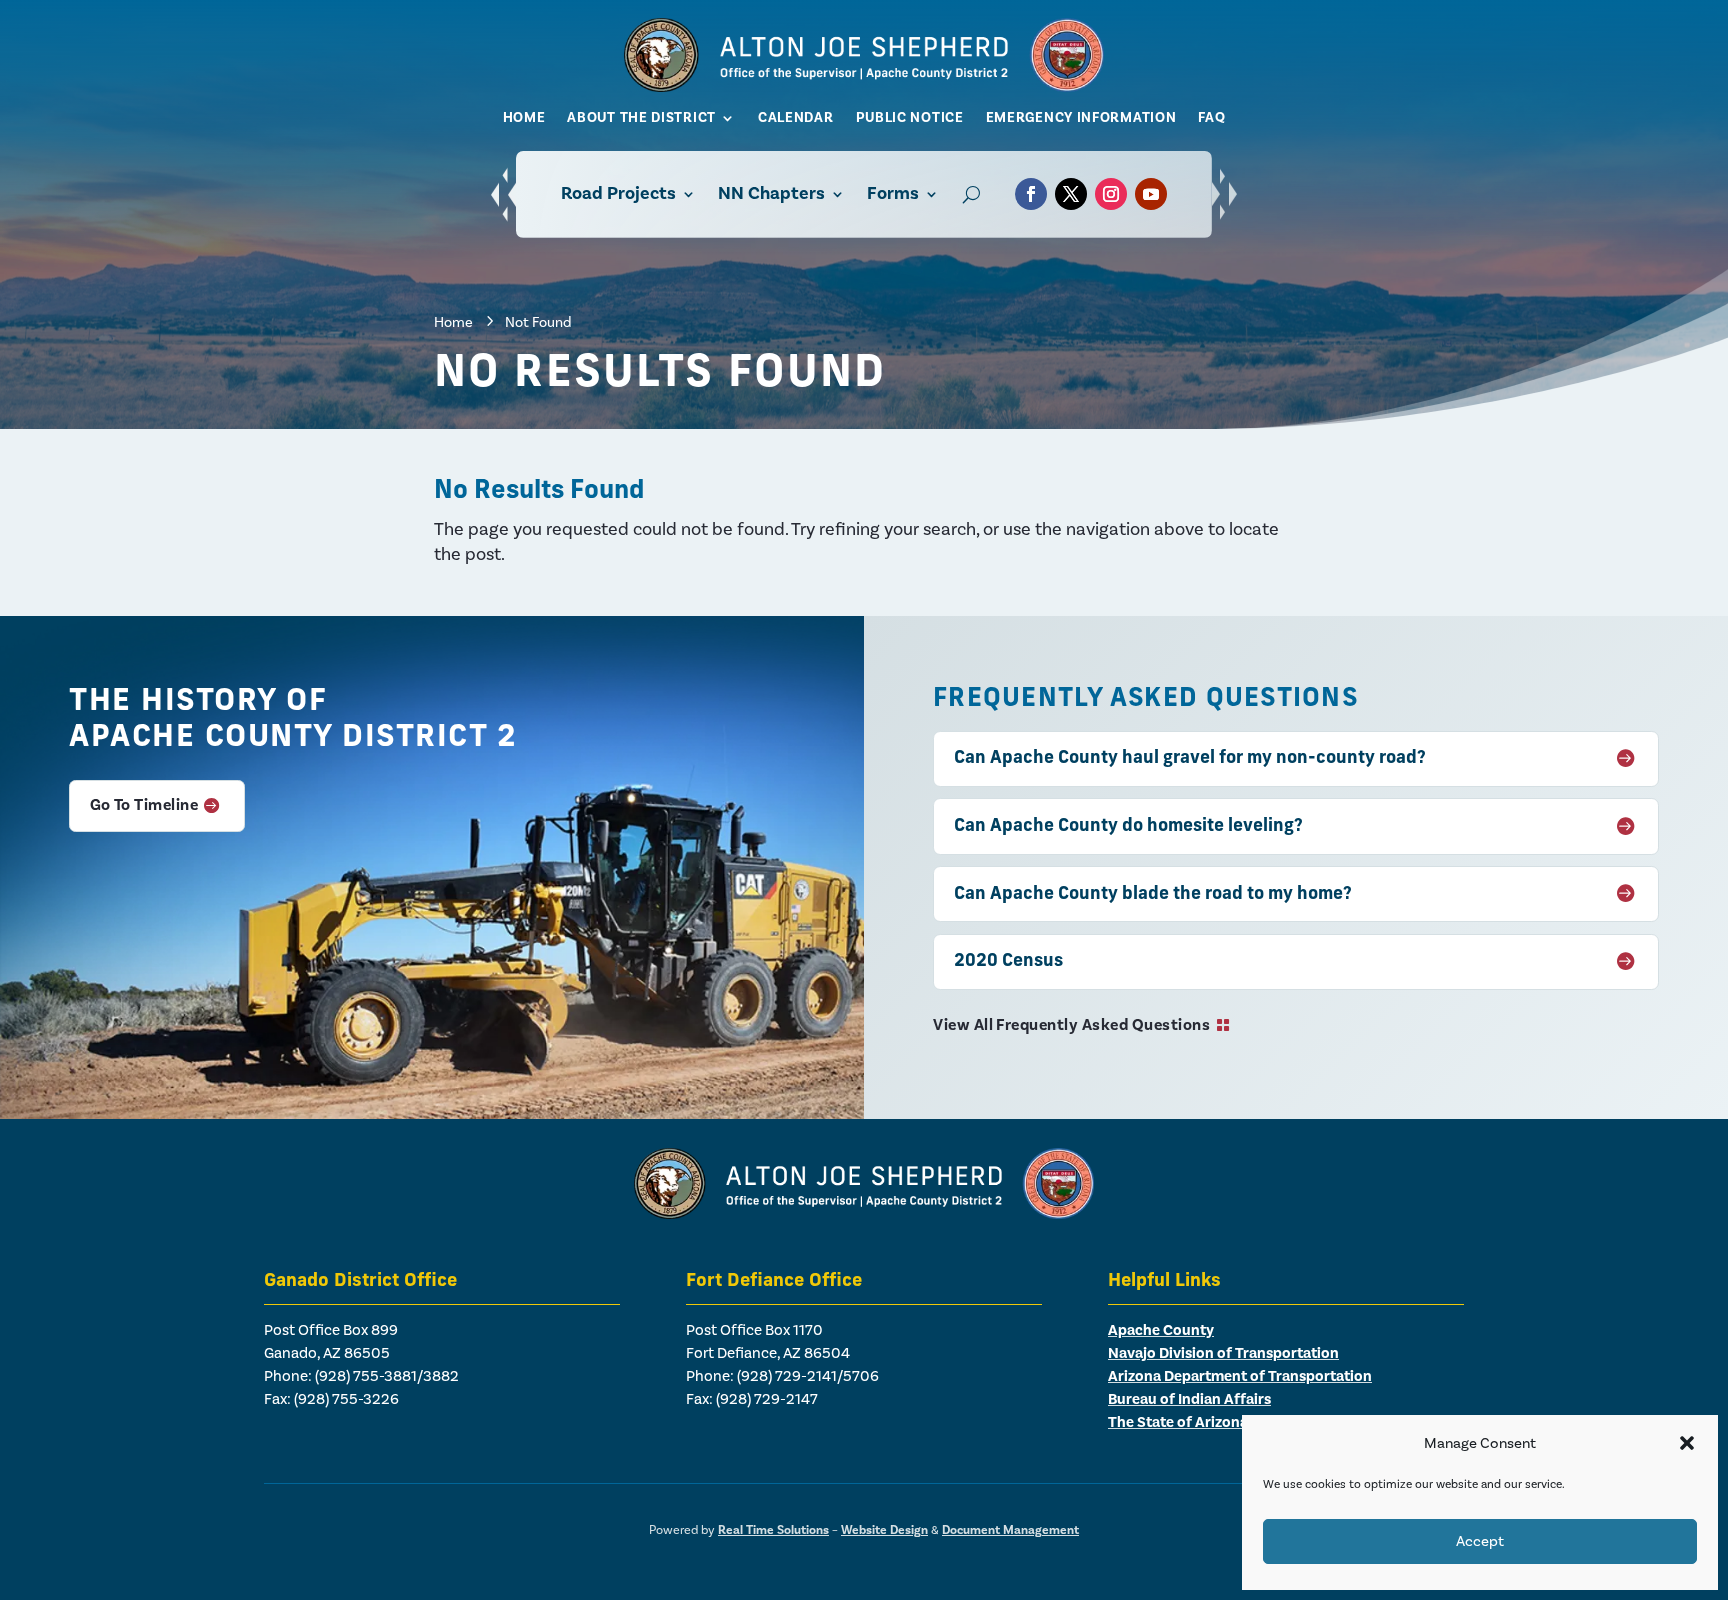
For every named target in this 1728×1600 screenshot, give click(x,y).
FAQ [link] (1211, 118)
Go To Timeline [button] (144, 805)
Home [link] (524, 118)
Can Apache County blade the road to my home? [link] (1153, 894)
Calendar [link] (796, 118)
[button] (1687, 1443)
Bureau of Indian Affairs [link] (1189, 1399)
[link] (864, 86)
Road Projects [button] (618, 193)
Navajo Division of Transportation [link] (1223, 1353)
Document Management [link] (1010, 1530)
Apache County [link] (1161, 1330)
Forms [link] (893, 193)
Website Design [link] (884, 1530)
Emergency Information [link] (1081, 118)
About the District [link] (641, 118)
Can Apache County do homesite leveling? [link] (1128, 826)
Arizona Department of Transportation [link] (1240, 1376)
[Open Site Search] (971, 194)
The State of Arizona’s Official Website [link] (1239, 1422)
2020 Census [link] (1008, 961)
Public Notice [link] (910, 118)
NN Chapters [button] (771, 193)
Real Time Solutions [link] (773, 1530)
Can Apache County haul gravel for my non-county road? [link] (1190, 758)
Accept (1480, 1541)
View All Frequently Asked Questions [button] (1071, 1025)
